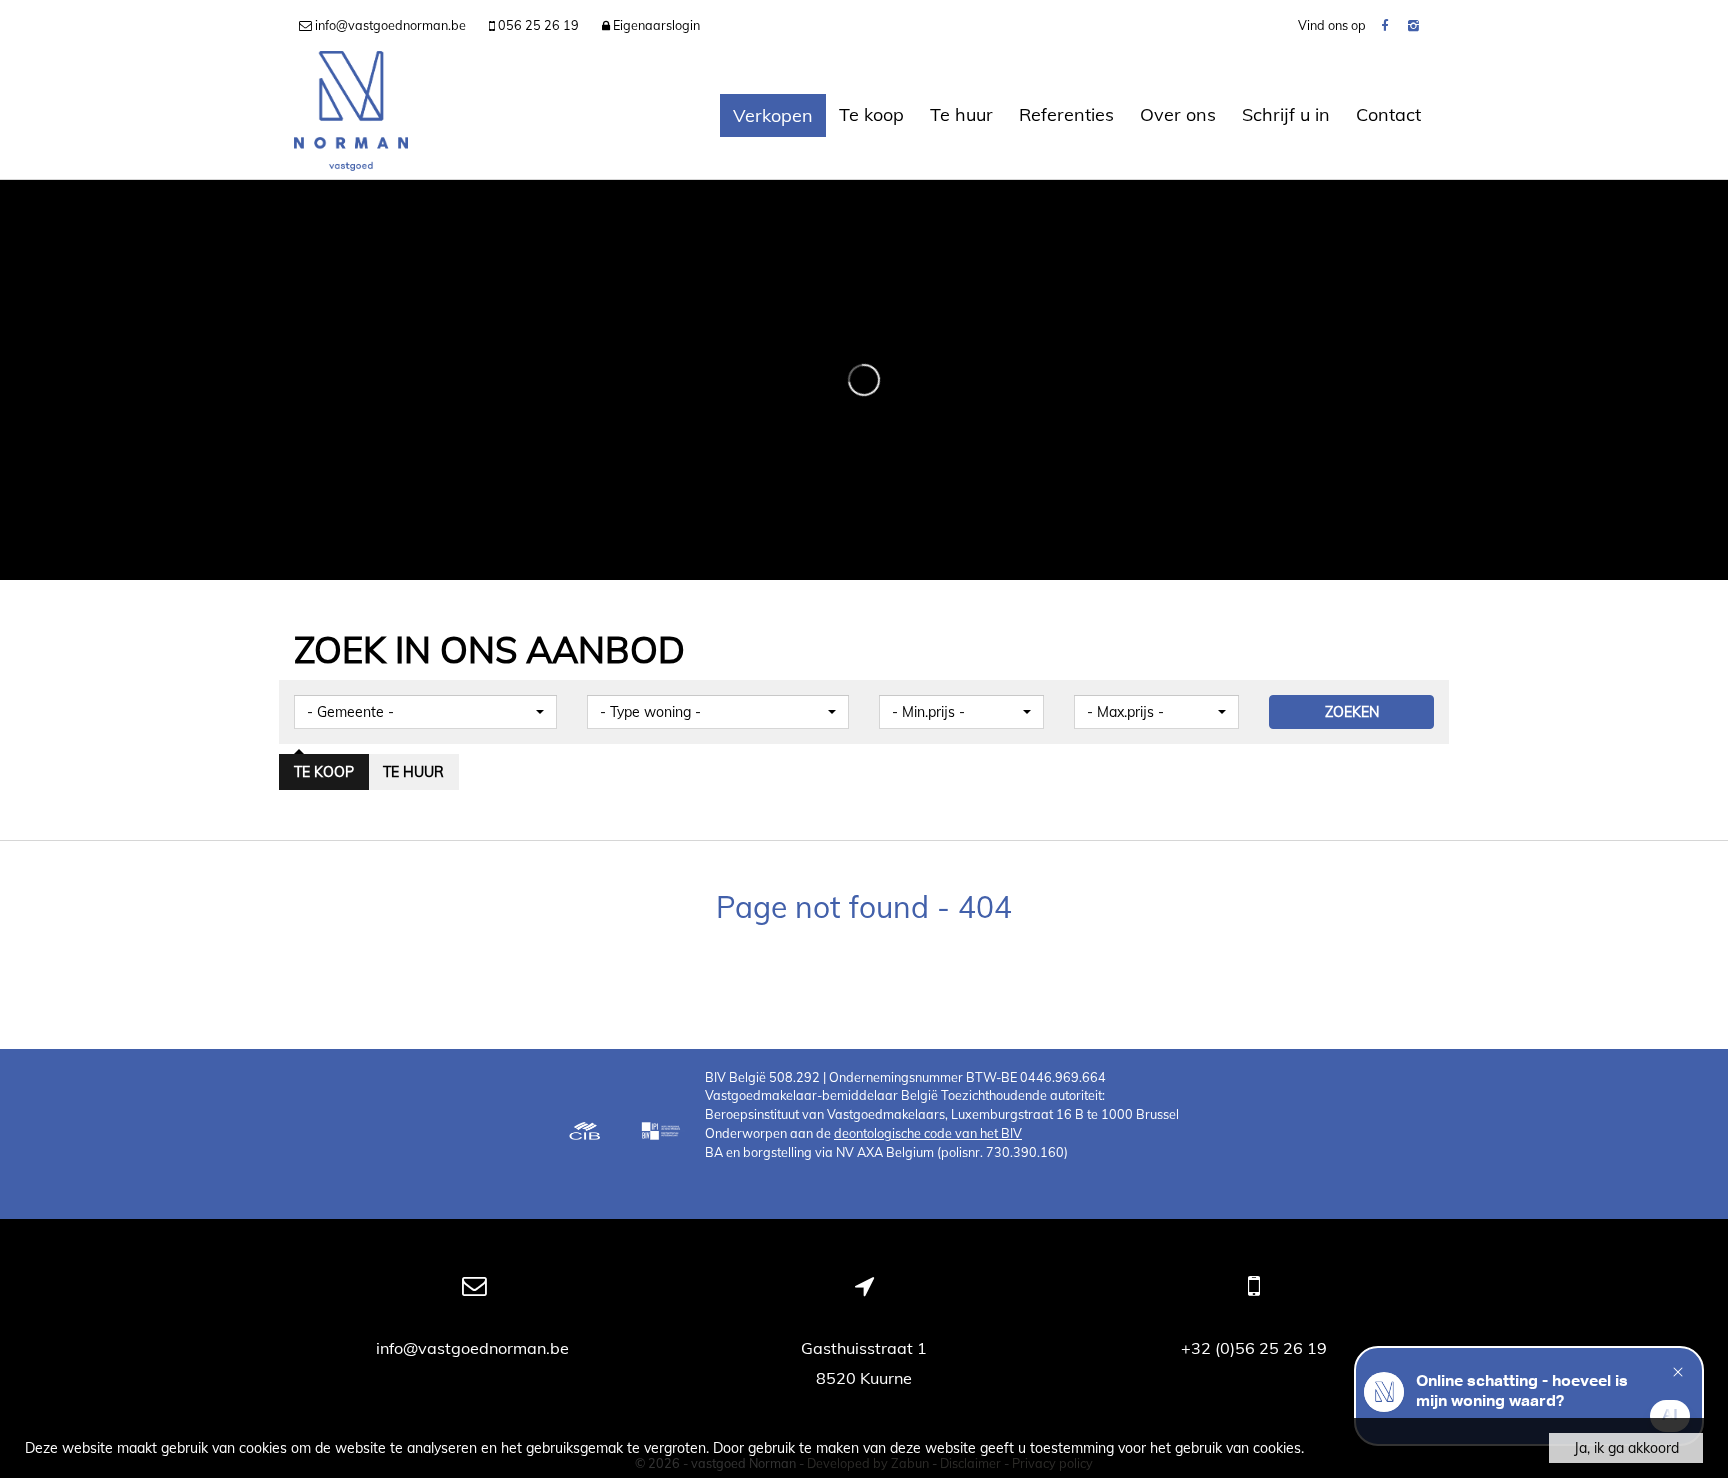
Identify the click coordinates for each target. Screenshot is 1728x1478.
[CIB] (585, 1133)
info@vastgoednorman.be (474, 1348)
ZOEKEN (1352, 712)
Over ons (1178, 114)
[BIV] (663, 1133)
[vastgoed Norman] (351, 115)
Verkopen (773, 115)
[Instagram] (1413, 25)
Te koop (871, 114)
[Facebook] (1384, 25)
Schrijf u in (1286, 114)
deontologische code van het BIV (928, 1133)
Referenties (1066, 114)
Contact (1388, 114)
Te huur (961, 114)
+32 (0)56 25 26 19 (1254, 1348)
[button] (425, 712)
